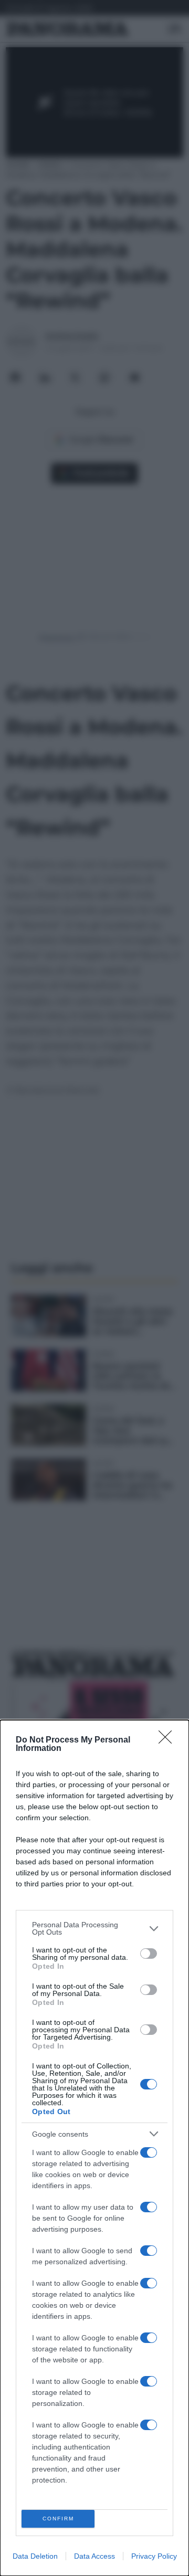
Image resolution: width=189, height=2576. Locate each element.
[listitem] (94, 1928)
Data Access (94, 2556)
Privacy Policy (154, 2556)
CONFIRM (58, 2519)
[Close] (169, 1740)
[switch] (149, 1954)
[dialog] (94, 2148)
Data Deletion (35, 2556)
